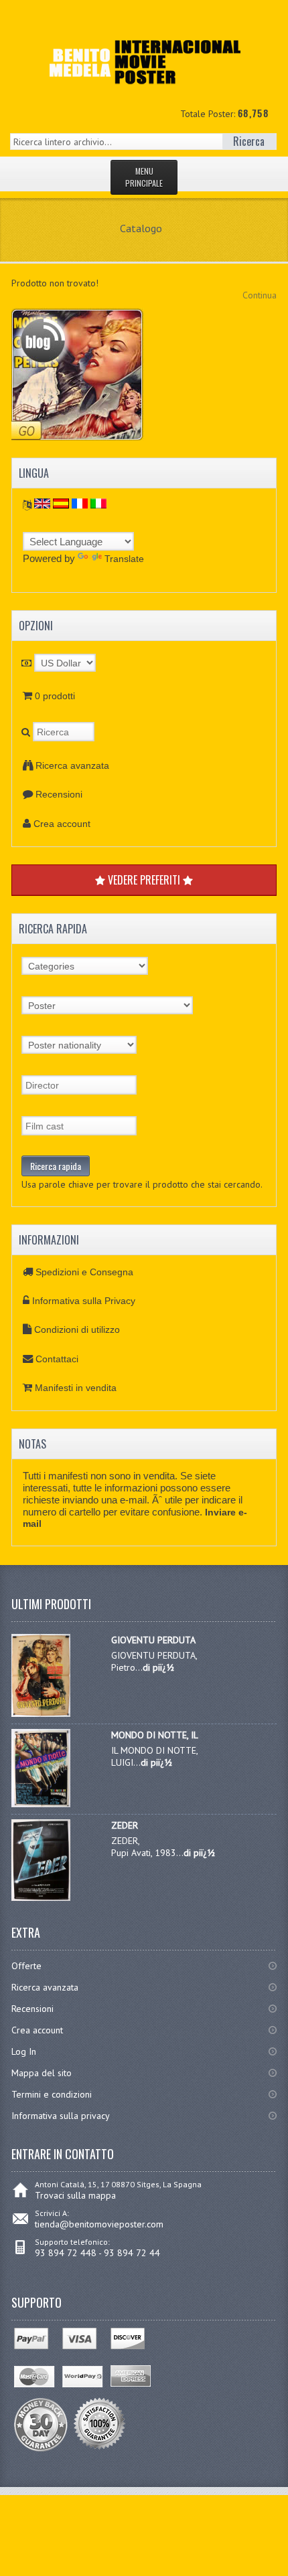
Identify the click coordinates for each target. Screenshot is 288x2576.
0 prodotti (55, 696)
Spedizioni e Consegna (84, 1272)
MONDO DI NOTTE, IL (155, 1735)
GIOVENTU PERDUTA (153, 1640)
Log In (24, 2051)
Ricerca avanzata (72, 765)
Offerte (26, 1966)
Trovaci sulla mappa (75, 2195)
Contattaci (57, 1359)
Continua (260, 295)
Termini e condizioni (52, 2094)
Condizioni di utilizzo (77, 1329)
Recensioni (59, 794)
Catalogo (141, 228)
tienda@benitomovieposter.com (99, 2224)
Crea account (62, 824)
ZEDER (125, 1825)
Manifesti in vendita (76, 1388)
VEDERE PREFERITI (144, 880)
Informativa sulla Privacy (84, 1301)
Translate (124, 559)
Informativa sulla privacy (61, 2116)
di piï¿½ (158, 1667)
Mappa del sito (42, 2073)
